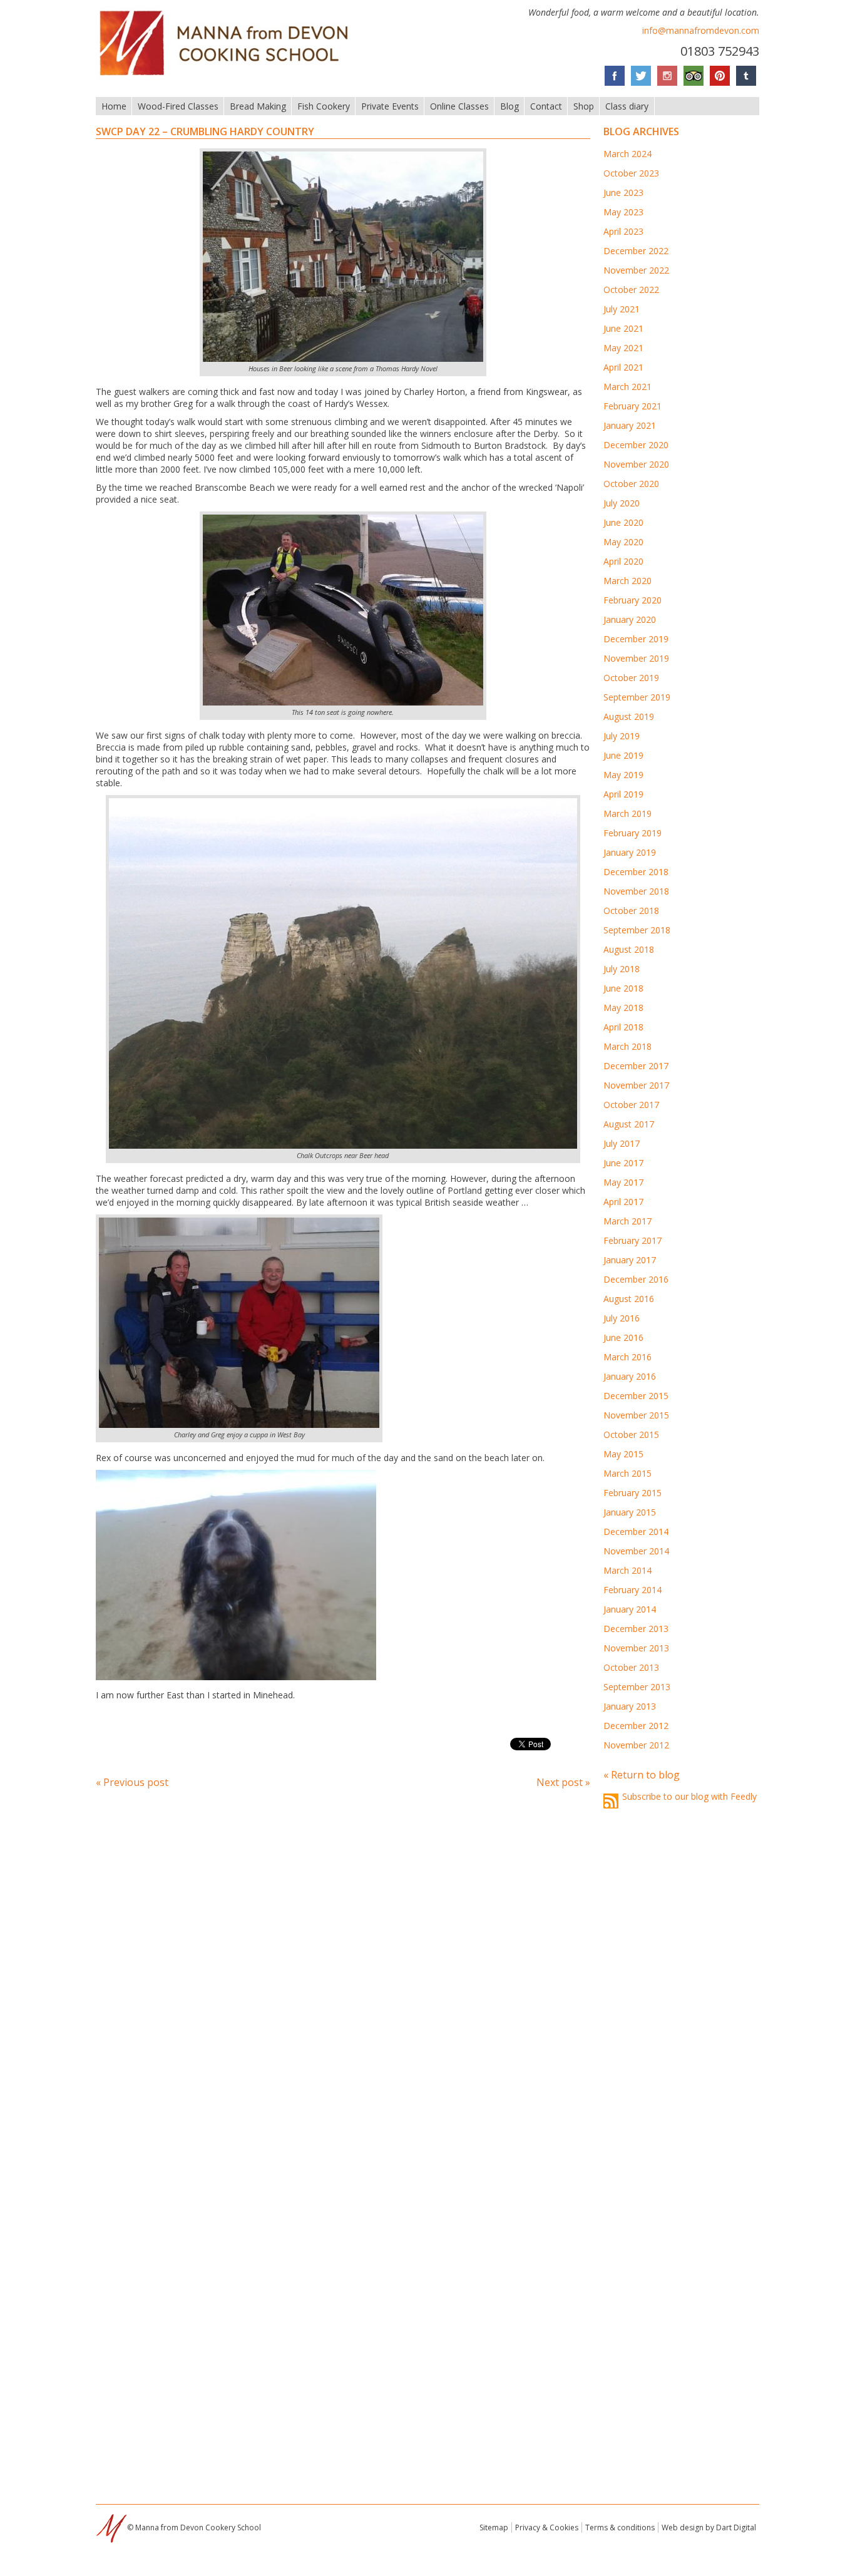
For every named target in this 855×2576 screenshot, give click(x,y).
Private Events (390, 106)
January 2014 (630, 1609)
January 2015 (630, 1512)
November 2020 (636, 464)
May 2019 (623, 775)
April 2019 (623, 794)
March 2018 (627, 1046)
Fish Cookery (324, 106)
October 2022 (631, 290)
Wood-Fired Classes (178, 106)
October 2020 (631, 484)
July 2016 (622, 1318)
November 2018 (636, 891)
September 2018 (637, 930)
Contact (546, 106)
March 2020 (627, 581)
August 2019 (629, 716)
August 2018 (629, 949)
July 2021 (622, 309)
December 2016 (636, 1279)
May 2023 (623, 212)
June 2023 (623, 192)
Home (114, 106)
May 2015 (623, 1454)
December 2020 (636, 445)
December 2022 (636, 251)
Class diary (627, 106)
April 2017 (623, 1202)
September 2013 (637, 1687)
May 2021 (623, 348)
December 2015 (636, 1396)
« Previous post (132, 1782)
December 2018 (636, 872)
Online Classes (459, 106)
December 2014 (636, 1532)
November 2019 (636, 658)
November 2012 (636, 1745)
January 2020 (630, 619)
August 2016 (629, 1299)
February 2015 (632, 1493)
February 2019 (632, 833)
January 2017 (630, 1260)
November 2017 (636, 1085)
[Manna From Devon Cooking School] (228, 77)
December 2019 (636, 639)
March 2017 (627, 1221)
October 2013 (631, 1667)
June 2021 (623, 328)
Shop (584, 106)
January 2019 (630, 852)
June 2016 (623, 1337)
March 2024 (627, 154)
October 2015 (631, 1434)
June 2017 (623, 1163)
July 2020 (622, 503)
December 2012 (636, 1726)
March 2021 (627, 387)
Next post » (563, 1782)
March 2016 (627, 1357)
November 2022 (636, 270)
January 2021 (630, 425)
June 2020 (623, 522)
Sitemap (494, 2527)
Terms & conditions (620, 2527)
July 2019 (622, 736)
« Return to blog (642, 1775)
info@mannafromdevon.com (701, 30)
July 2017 (622, 1143)
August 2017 (629, 1124)
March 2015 (627, 1473)
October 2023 (631, 173)
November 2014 (636, 1551)
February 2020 (632, 600)
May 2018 (623, 1008)
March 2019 (627, 813)
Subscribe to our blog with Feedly (689, 1796)
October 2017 (631, 1105)
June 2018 (623, 988)
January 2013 (630, 1706)
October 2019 (631, 678)
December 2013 (636, 1629)
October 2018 (631, 911)
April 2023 (623, 231)
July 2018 (622, 969)
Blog (509, 106)
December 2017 (636, 1066)
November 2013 (636, 1648)
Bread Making (258, 106)
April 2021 (623, 367)
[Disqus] (343, 1969)
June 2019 (623, 755)
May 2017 (623, 1182)
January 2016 (630, 1376)
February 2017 (632, 1240)
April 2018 (623, 1027)
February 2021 (632, 406)
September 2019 (637, 697)
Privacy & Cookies (547, 2527)
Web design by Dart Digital (709, 2527)
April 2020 (623, 561)
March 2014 (627, 1570)
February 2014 (632, 1590)
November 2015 (636, 1415)
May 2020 (623, 542)
